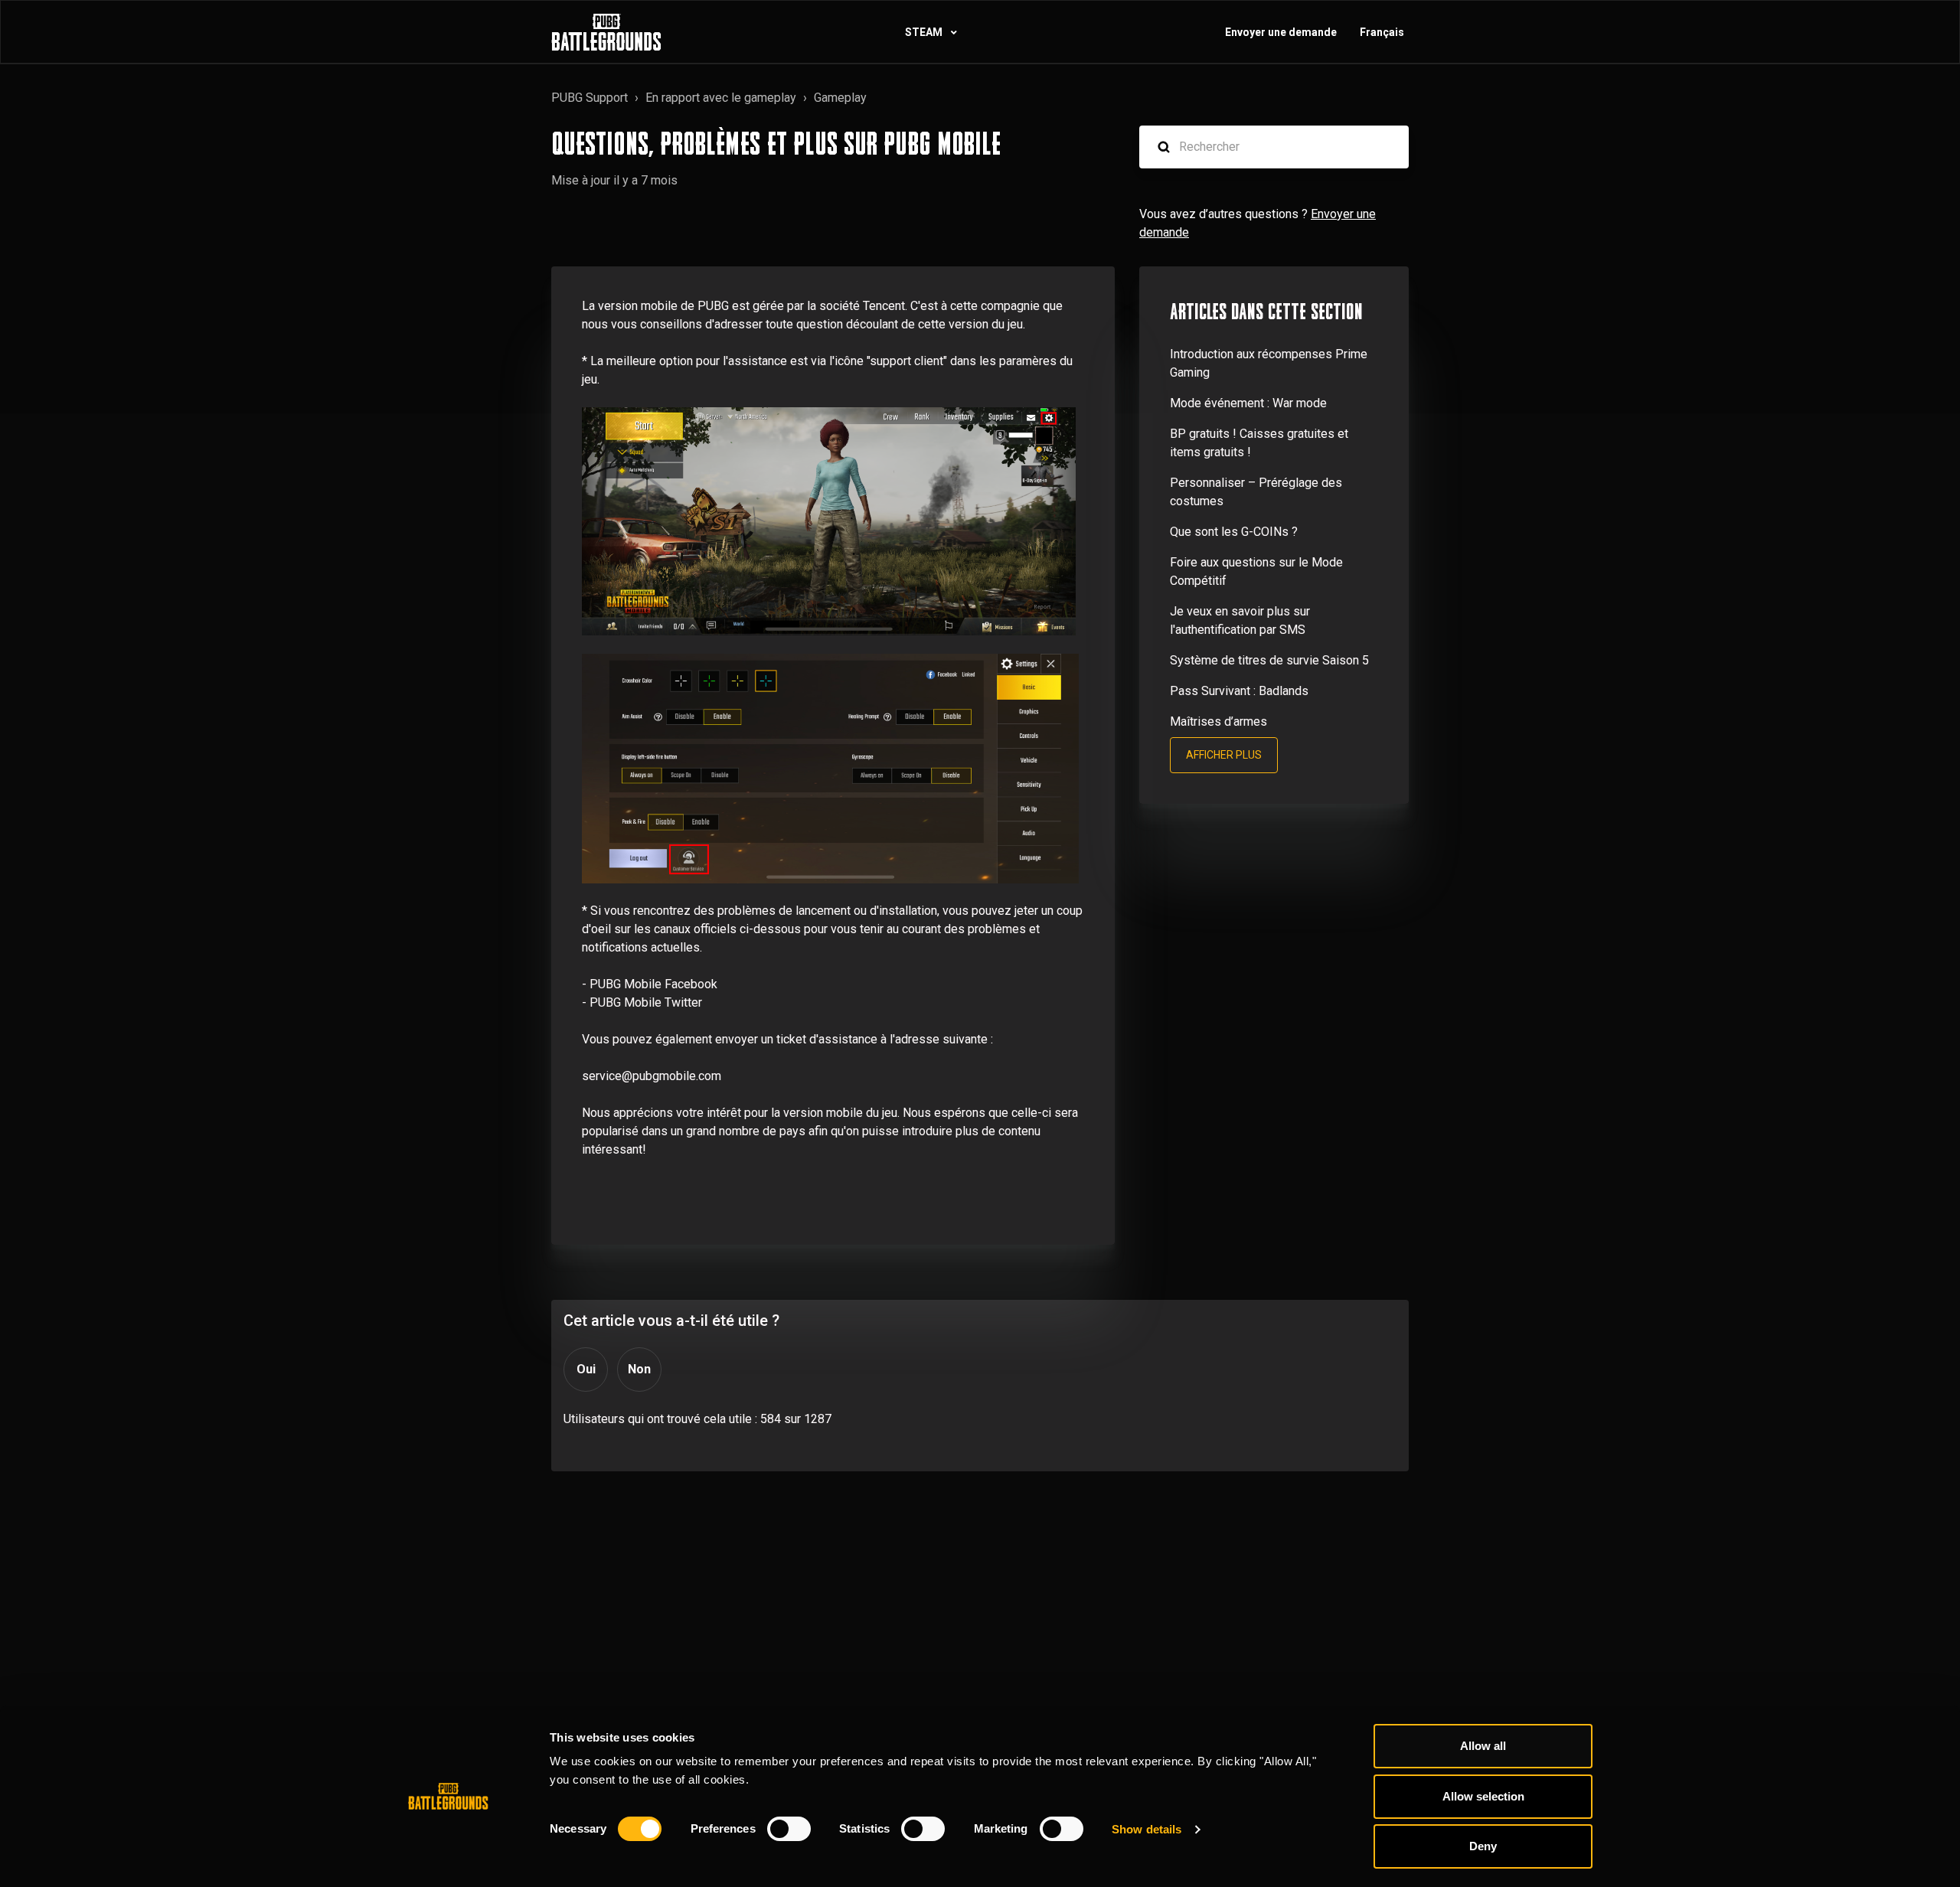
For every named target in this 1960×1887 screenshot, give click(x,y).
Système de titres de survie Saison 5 (1269, 660)
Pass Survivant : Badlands (1239, 691)
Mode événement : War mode (1248, 403)
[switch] (789, 1829)
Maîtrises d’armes (1218, 721)
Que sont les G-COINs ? (1234, 532)
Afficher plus (1224, 755)
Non (639, 1369)
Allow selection (1483, 1796)
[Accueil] (606, 32)
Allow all (1483, 1746)
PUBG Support (590, 98)
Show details (1147, 1829)
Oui (586, 1369)
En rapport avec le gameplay (721, 98)
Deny (1483, 1846)
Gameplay (840, 98)
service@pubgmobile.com (652, 1076)
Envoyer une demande (1281, 32)
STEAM (925, 32)
